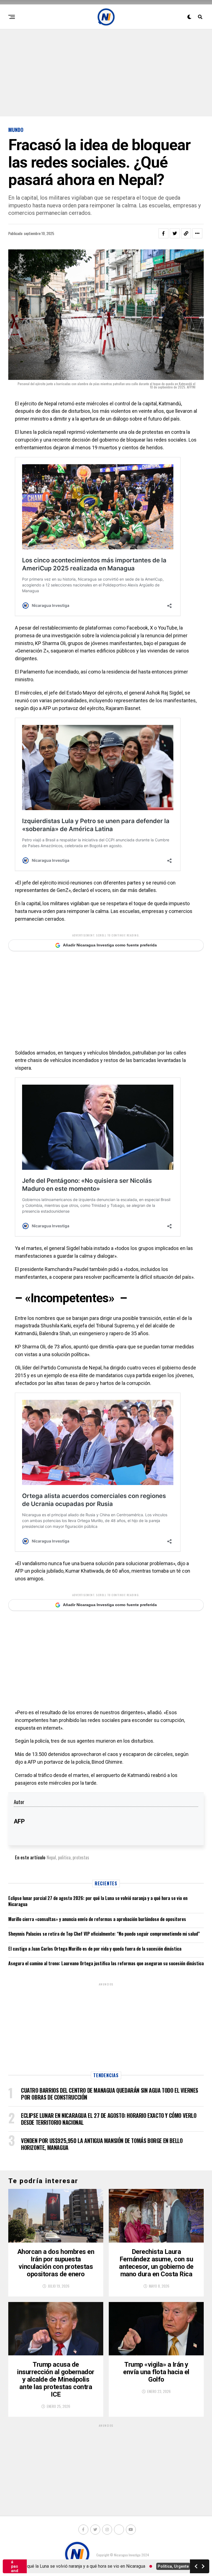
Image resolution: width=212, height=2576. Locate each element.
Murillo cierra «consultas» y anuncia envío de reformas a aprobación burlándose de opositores (97, 1919)
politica (64, 1857)
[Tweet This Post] (175, 233)
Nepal (51, 1857)
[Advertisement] (106, 72)
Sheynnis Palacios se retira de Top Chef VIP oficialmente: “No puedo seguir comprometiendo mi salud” (104, 1934)
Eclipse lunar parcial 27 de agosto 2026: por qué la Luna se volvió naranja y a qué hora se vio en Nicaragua (98, 1901)
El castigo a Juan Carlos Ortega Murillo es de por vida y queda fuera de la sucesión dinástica (95, 1949)
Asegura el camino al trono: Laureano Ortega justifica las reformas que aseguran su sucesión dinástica (106, 1963)
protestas (81, 1857)
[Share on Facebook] (163, 233)
